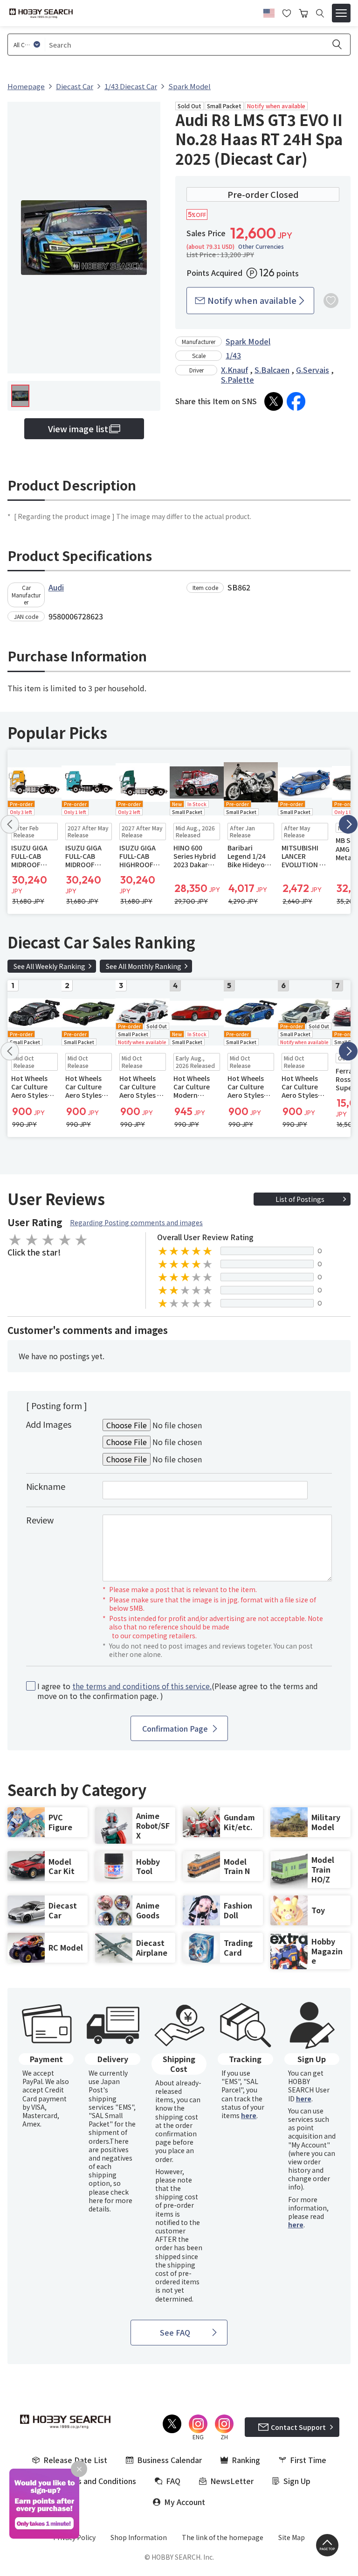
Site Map (292, 2537)
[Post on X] (274, 401)
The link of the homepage (223, 2537)
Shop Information (139, 2537)
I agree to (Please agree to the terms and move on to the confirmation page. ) (178, 1691)
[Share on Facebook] (296, 401)
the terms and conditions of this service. (142, 1686)
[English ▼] (269, 12)
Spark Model (248, 341)
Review (40, 1520)
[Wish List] (287, 12)
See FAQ (175, 2332)
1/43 (233, 355)
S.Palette (238, 379)
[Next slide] (348, 824)
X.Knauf (234, 370)
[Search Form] (320, 13)
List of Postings (300, 1199)
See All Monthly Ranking (144, 966)
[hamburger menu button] (341, 13)
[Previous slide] (10, 824)
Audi (56, 587)
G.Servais (313, 370)
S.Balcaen (272, 370)
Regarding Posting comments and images (136, 1222)
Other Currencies (261, 246)
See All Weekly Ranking (49, 966)
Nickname (46, 1486)
